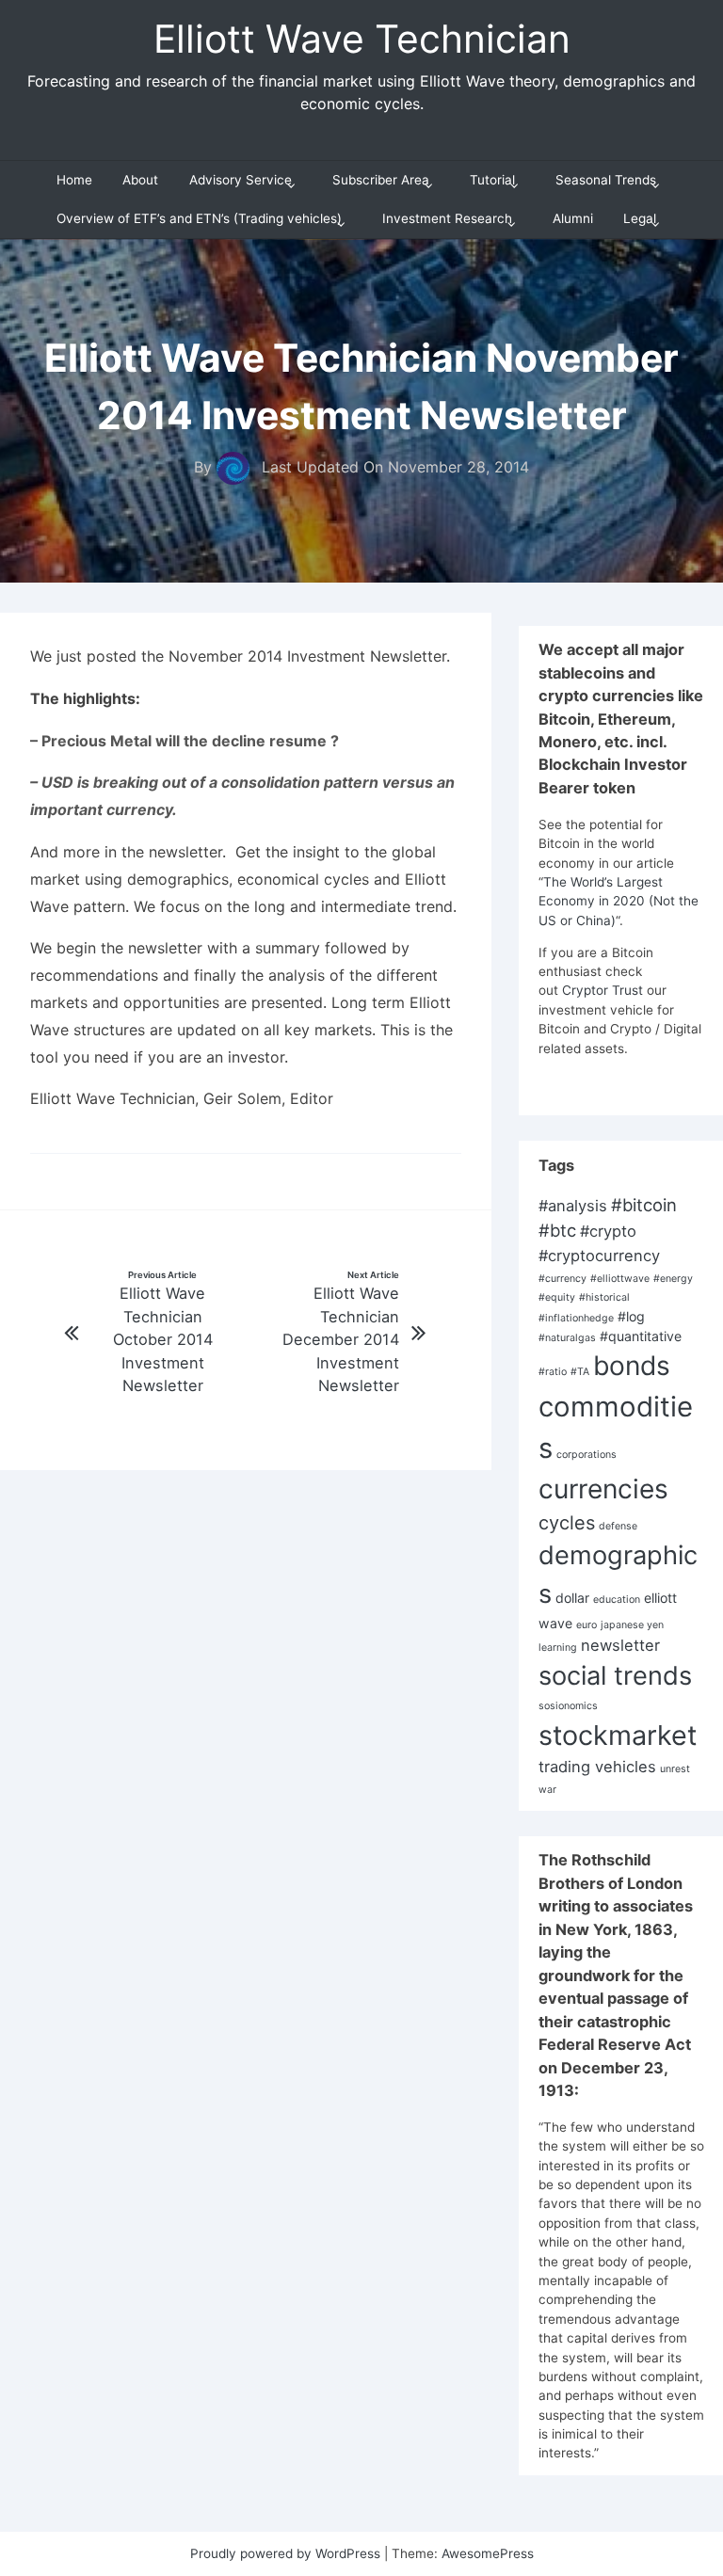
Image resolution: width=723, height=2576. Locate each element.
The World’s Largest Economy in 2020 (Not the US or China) (619, 901)
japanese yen (632, 1625)
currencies (603, 1489)
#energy (673, 1279)
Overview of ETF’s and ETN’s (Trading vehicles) (199, 218)
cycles (567, 1523)
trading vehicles (597, 1767)
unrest (675, 1769)
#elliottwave (620, 1279)
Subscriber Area (381, 180)
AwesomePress (488, 2553)
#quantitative (641, 1336)
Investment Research (447, 218)
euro (586, 1625)
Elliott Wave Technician (362, 39)
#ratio (553, 1372)
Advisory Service (241, 180)
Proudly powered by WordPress (287, 2553)
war (547, 1790)
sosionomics (568, 1706)
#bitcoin (644, 1205)
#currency (562, 1279)
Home (74, 180)
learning (558, 1648)
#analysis (573, 1206)
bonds (632, 1366)
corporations (586, 1455)
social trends (615, 1676)
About (140, 180)
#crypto (608, 1231)
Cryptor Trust (602, 990)
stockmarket (618, 1735)
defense (618, 1526)
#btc (557, 1230)
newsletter (620, 1645)
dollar (572, 1598)
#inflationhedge (576, 1318)
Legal (640, 218)
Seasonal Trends (606, 180)
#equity (557, 1297)
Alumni (573, 218)
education (617, 1600)
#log (631, 1316)
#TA (580, 1372)
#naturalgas (567, 1338)
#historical (604, 1297)
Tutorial (492, 180)
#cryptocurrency (599, 1256)
